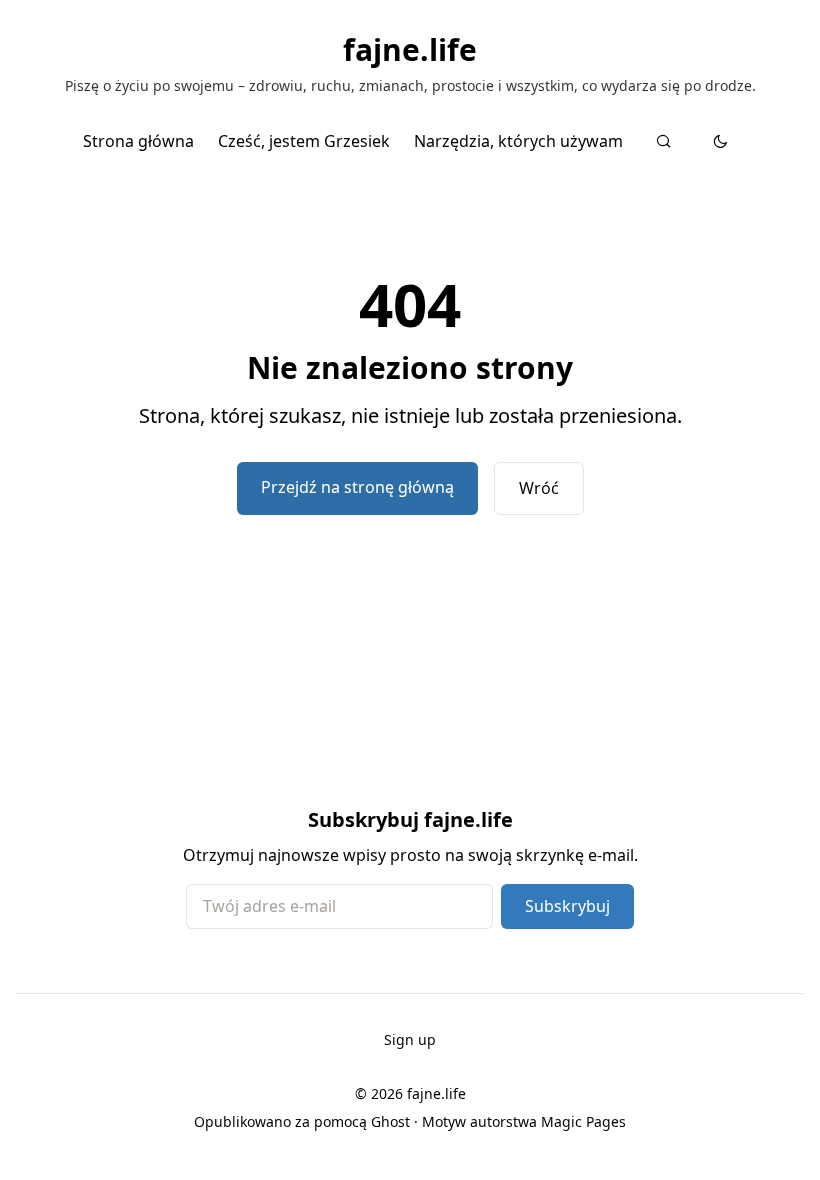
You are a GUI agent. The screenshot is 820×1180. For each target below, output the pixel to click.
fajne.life (410, 50)
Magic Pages (583, 1121)
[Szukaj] (663, 141)
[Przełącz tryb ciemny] (720, 141)
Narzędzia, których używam (518, 141)
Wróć (539, 488)
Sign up (410, 1039)
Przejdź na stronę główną (357, 487)
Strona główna (138, 141)
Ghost (390, 1121)
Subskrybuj (567, 906)
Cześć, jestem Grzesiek (304, 141)
